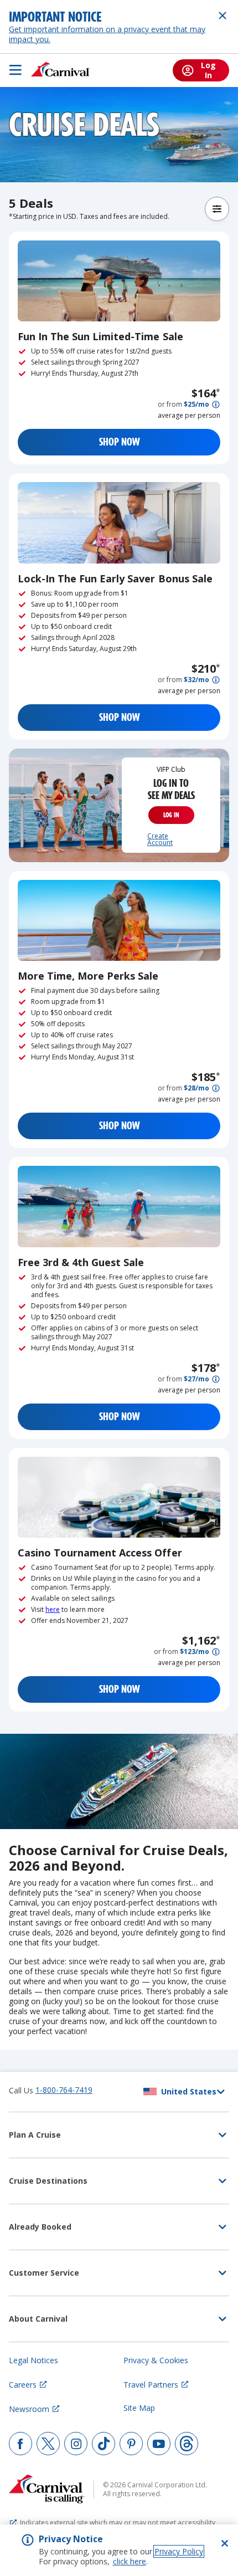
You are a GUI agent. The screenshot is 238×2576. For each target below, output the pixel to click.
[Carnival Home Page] (61, 70)
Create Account (160, 839)
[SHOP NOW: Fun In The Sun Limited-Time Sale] (119, 281)
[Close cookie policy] (225, 2543)
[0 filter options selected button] (217, 209)
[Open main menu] (15, 70)
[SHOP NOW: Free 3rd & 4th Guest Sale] (119, 1206)
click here (130, 2561)
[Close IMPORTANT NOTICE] (223, 16)
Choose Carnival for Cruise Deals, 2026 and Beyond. (118, 1858)
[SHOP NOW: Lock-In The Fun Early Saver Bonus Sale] (119, 523)
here (53, 1609)
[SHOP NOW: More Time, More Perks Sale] (119, 920)
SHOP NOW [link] (119, 442)
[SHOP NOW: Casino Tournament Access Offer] (119, 1497)
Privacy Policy (179, 2551)
